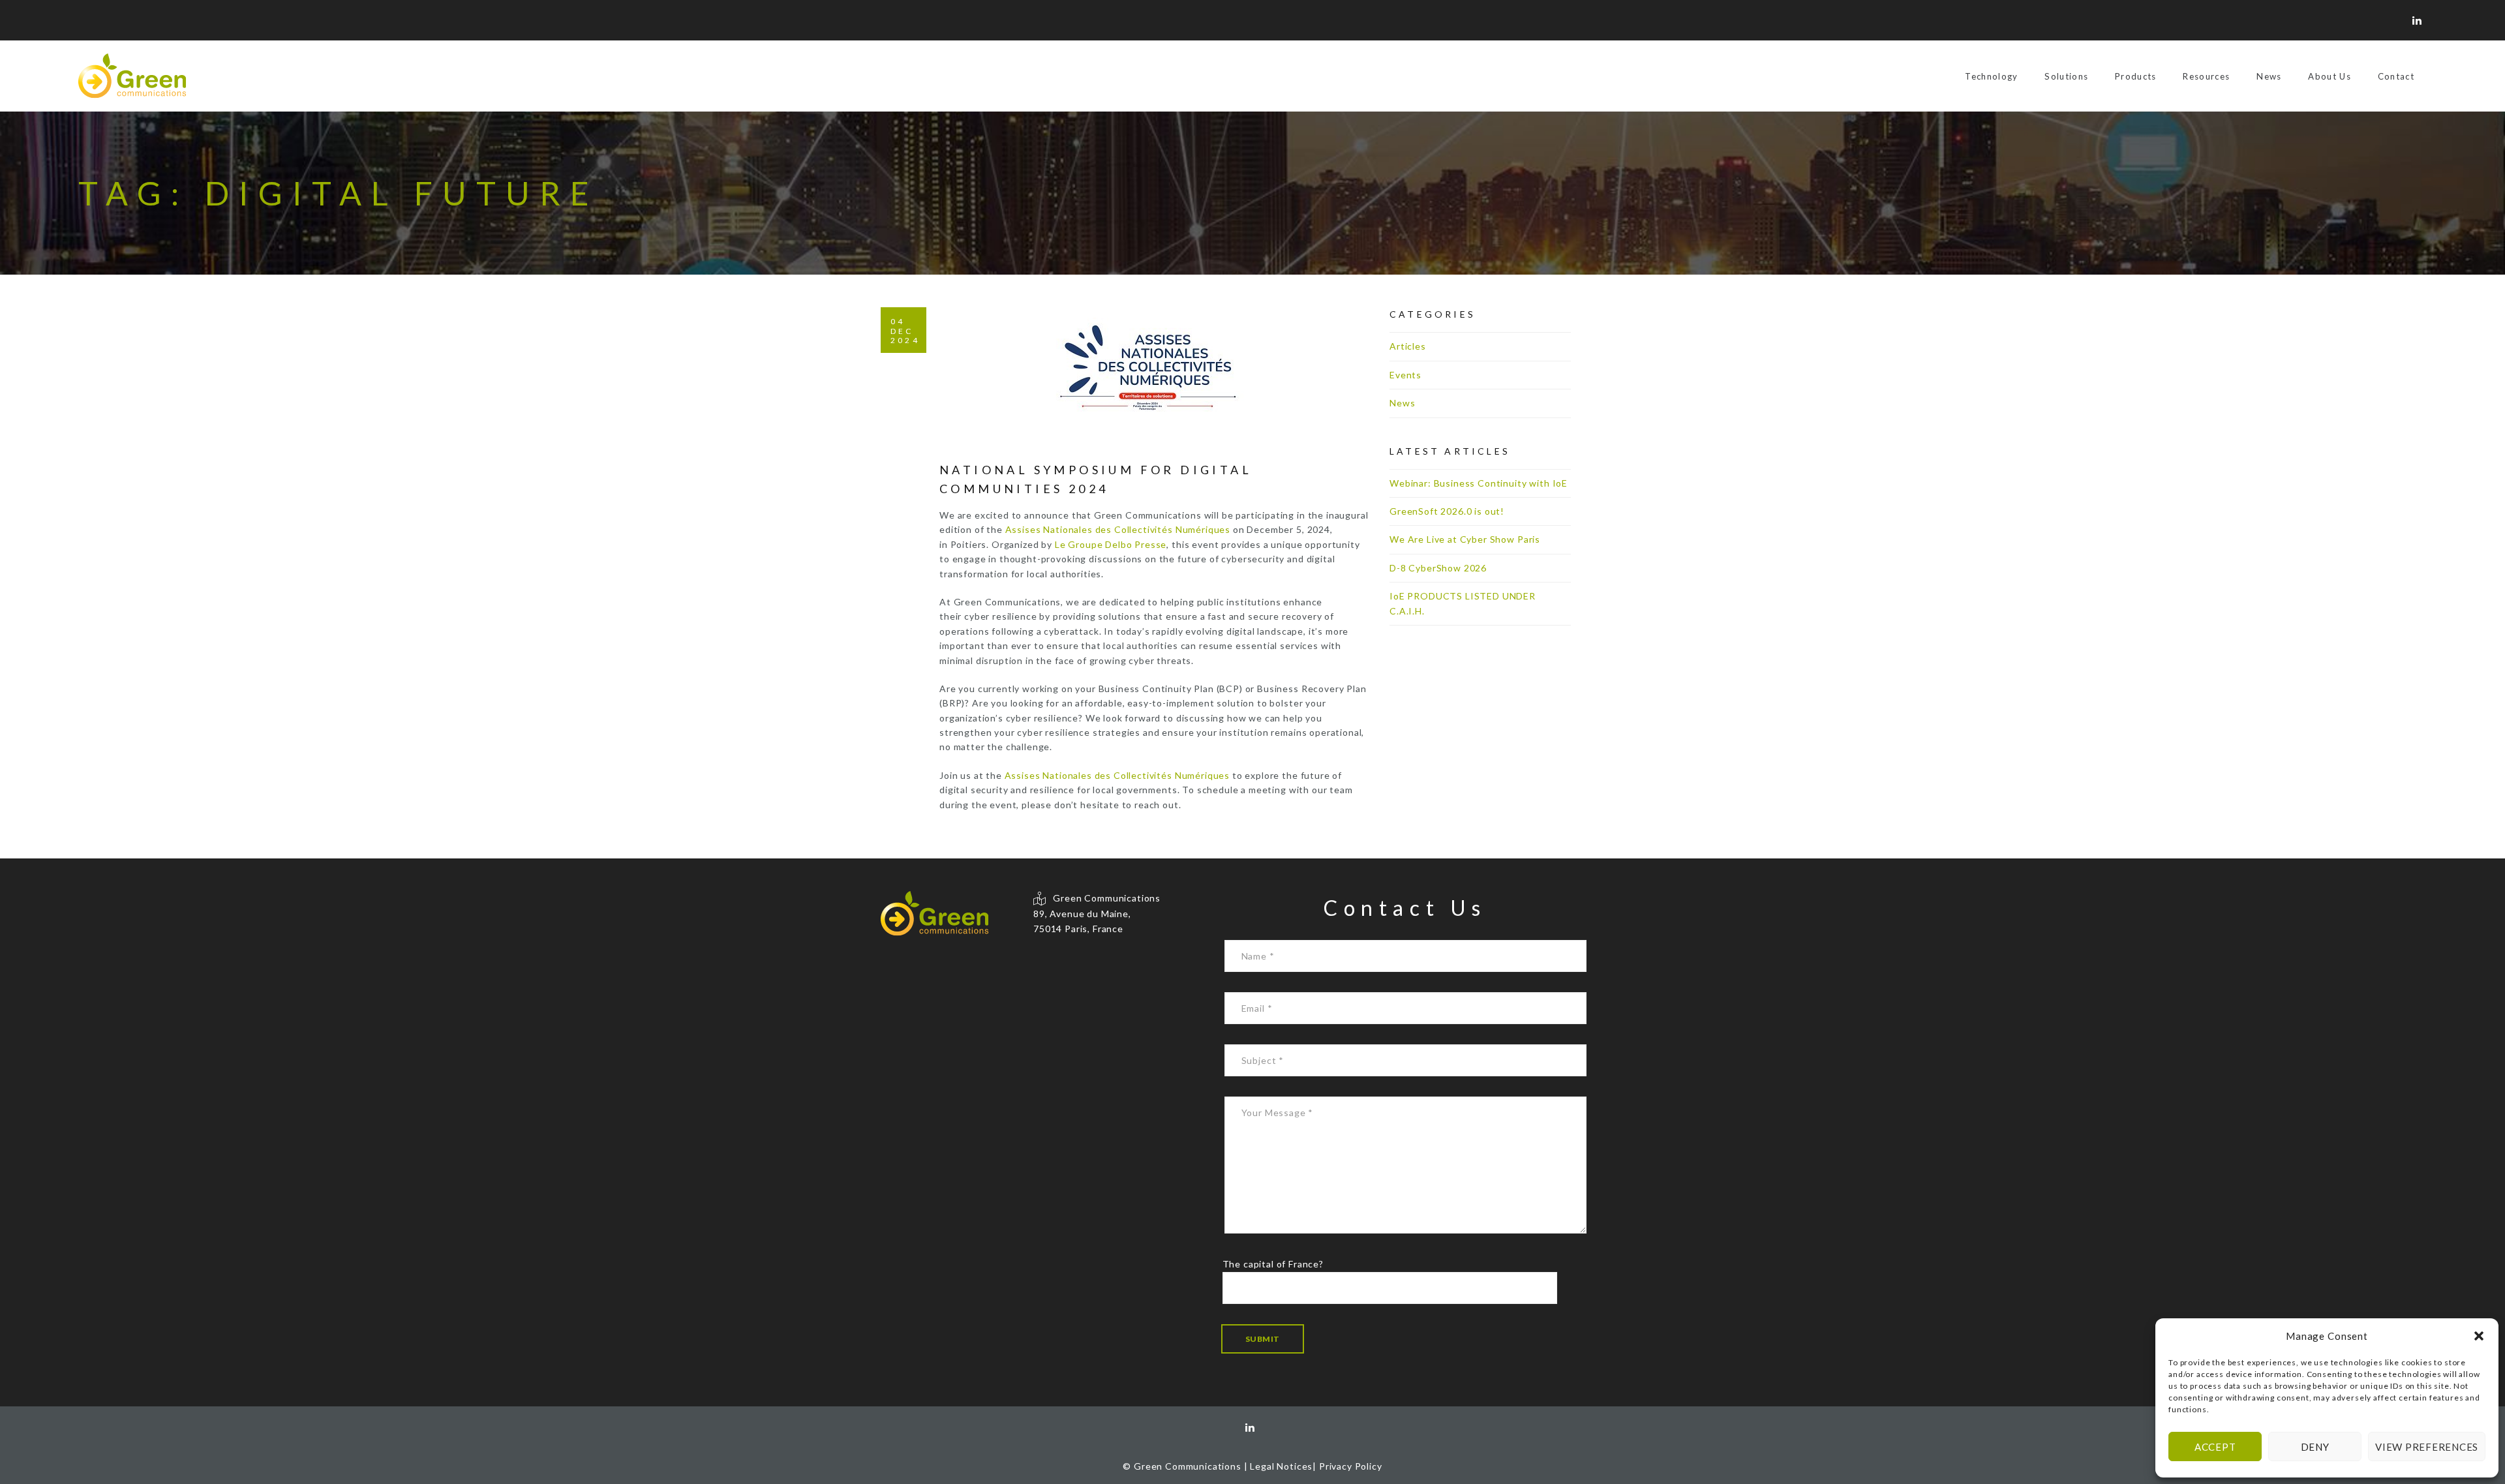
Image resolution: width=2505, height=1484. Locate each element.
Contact (2396, 76)
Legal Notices (1281, 1466)
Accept (2215, 1447)
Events (1405, 375)
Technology (1991, 76)
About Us (2330, 76)
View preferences (2427, 1447)
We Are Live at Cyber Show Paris (1465, 539)
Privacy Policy (1351, 1466)
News (2269, 76)
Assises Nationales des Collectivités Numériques (1118, 529)
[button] (2479, 1336)
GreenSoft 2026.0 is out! (1447, 511)
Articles (1408, 346)
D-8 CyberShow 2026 (1438, 568)
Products (2136, 76)
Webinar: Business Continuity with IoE (1479, 483)
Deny (2315, 1447)
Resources (2206, 76)
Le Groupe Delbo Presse (1111, 544)
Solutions (2066, 76)
